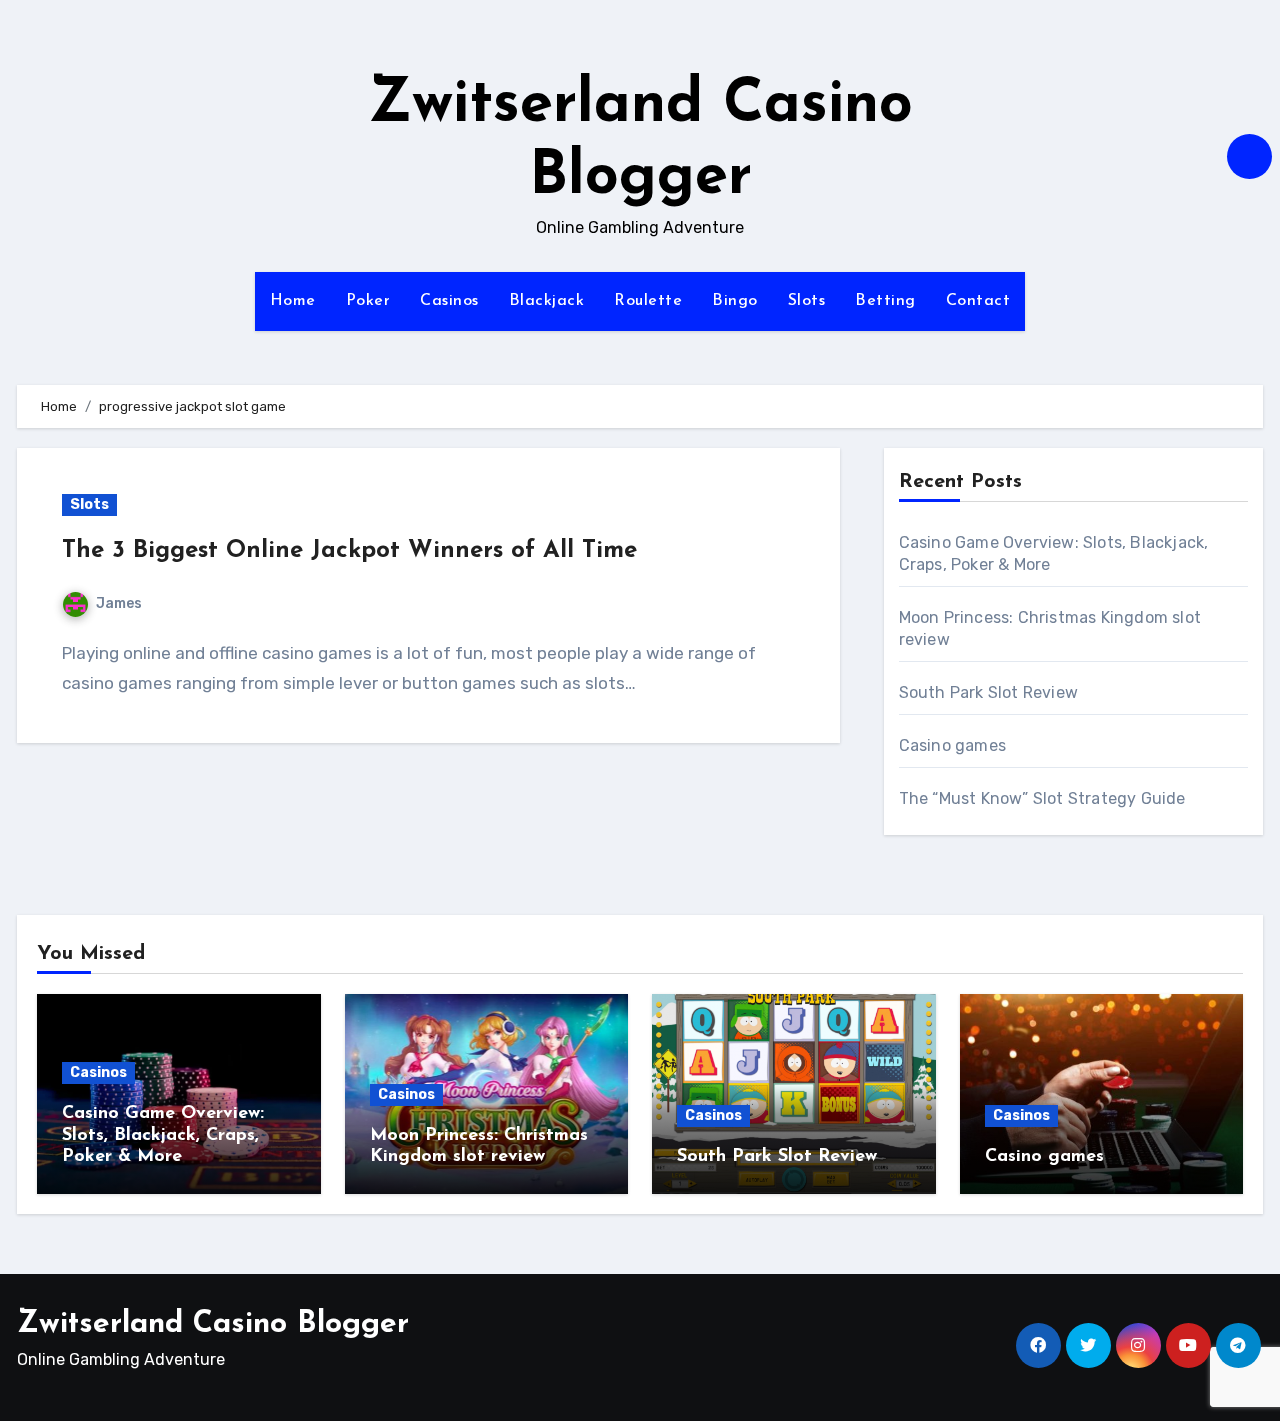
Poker (368, 301)
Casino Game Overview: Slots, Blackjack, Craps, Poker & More (163, 1135)
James (119, 603)
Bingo (735, 301)
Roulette (648, 301)
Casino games (952, 745)
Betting (885, 301)
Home (293, 301)
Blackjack (547, 301)
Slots (807, 301)
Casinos (449, 301)
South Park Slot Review (988, 692)
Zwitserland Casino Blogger (213, 1324)
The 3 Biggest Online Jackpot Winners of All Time (349, 551)
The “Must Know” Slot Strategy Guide (1042, 798)
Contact (978, 301)
